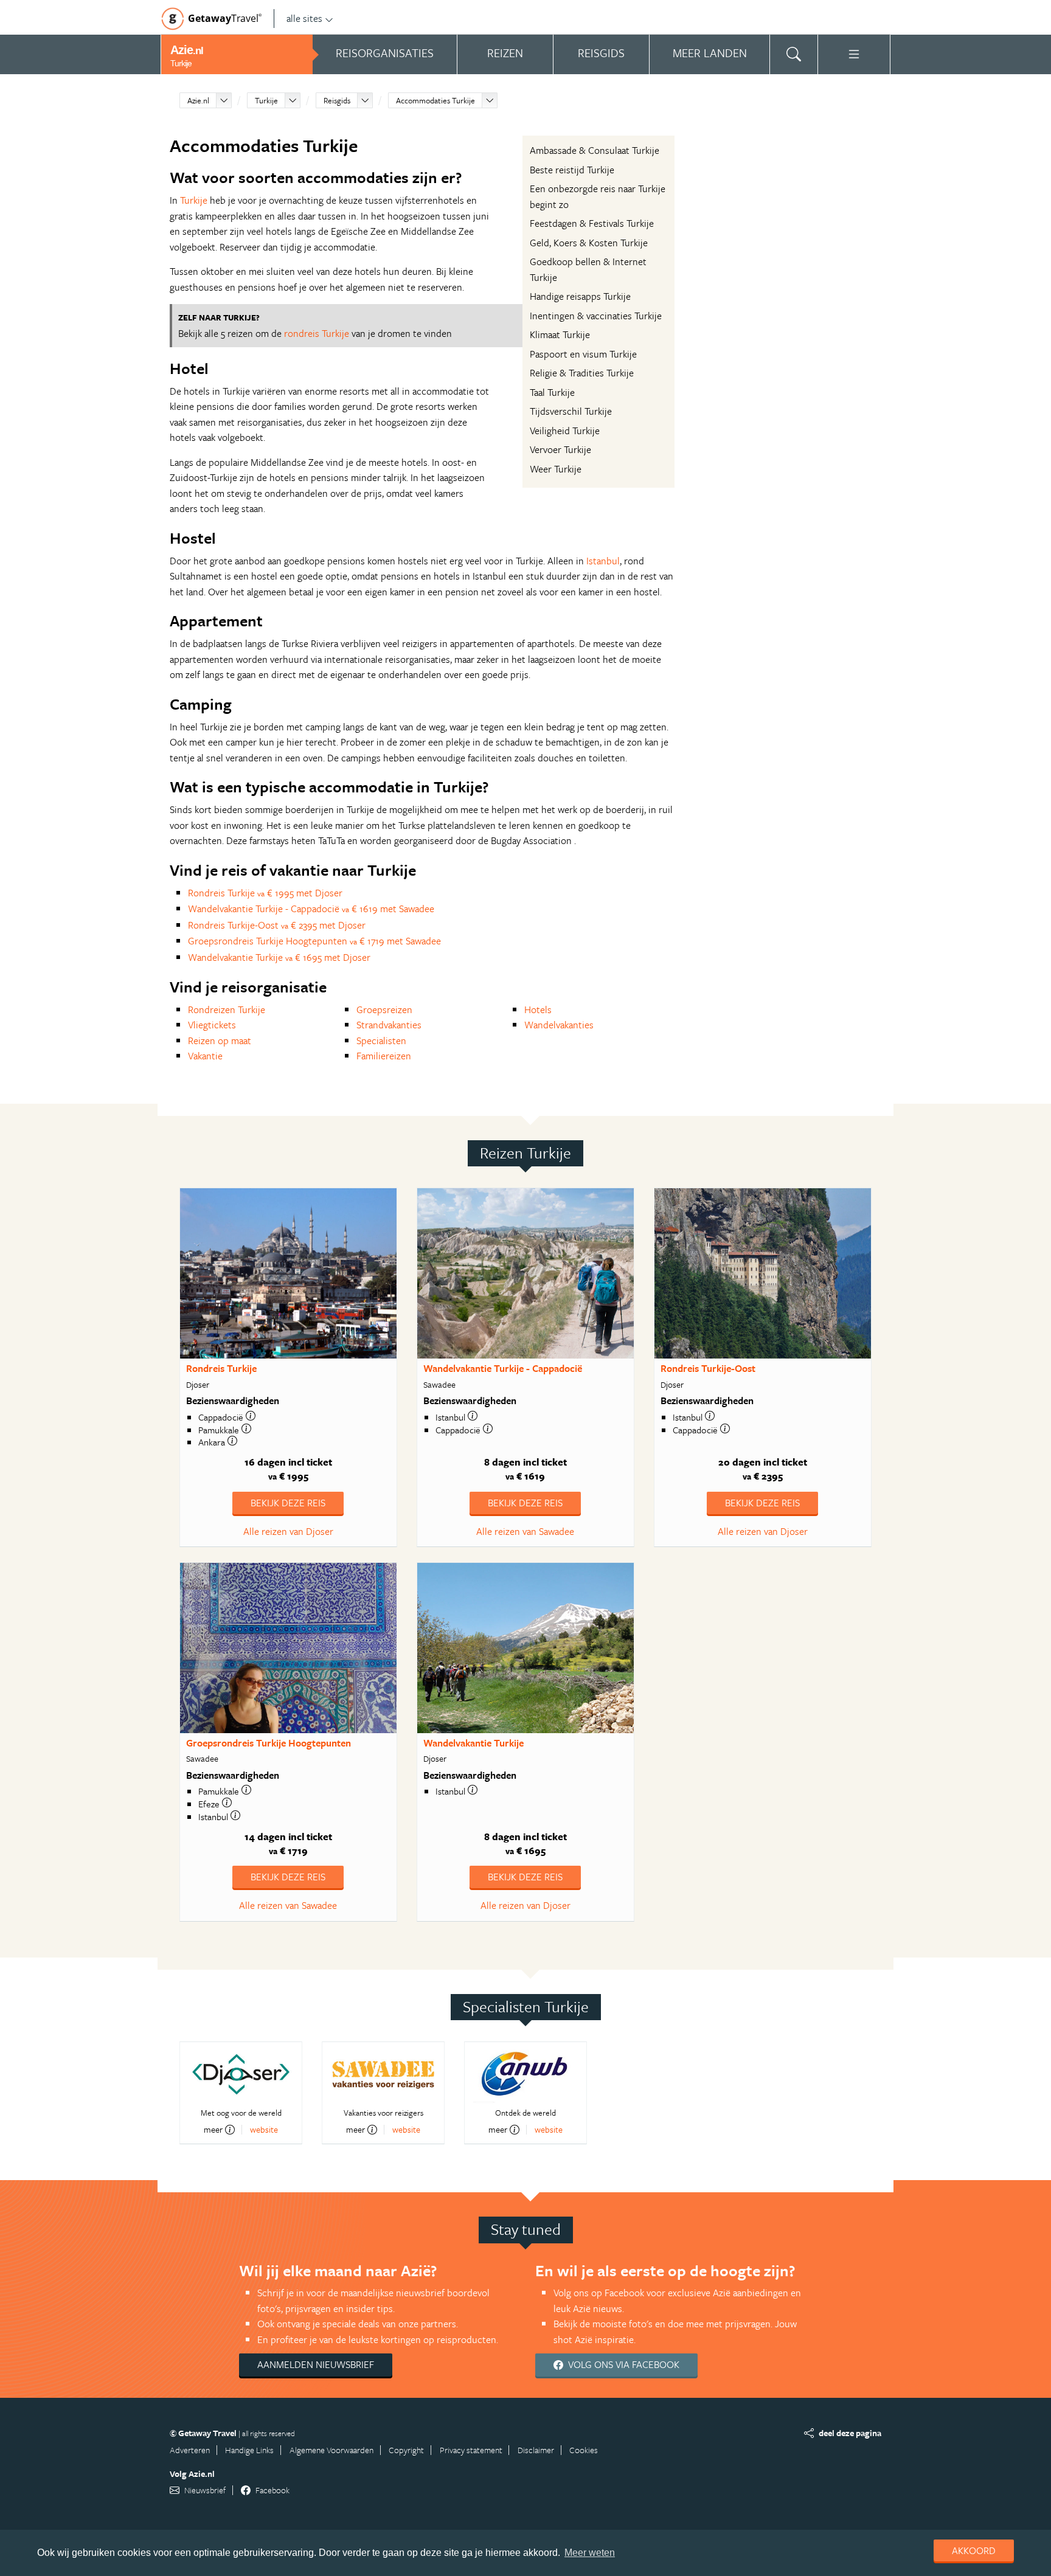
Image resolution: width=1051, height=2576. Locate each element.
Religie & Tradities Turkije (582, 373)
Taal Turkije (552, 392)
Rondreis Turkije (221, 1368)
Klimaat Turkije (560, 334)
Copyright (406, 2450)
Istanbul (603, 561)
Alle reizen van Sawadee (525, 1531)
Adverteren (190, 2450)
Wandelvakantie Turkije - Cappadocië (503, 1368)
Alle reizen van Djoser (288, 1531)
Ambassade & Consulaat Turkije (595, 150)
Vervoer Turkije (560, 449)
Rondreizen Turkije (227, 1009)
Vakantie (205, 1056)
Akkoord (974, 2550)
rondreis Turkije (317, 333)
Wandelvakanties (559, 1025)
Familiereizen (384, 1056)
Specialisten (381, 1040)
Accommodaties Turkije (435, 100)
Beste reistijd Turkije (572, 170)
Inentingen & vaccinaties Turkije (596, 316)
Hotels (538, 1009)
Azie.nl (198, 100)
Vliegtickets (212, 1025)
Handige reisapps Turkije (580, 296)
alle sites (304, 18)
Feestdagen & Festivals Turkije (592, 223)
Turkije (266, 100)
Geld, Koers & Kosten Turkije (589, 243)
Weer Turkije (556, 469)
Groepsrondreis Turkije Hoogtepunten (269, 1743)
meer (213, 2130)
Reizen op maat (220, 1040)
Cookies (584, 2450)
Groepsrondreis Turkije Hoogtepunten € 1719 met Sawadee (314, 941)
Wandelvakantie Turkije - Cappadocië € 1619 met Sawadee (311, 909)
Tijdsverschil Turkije (571, 411)
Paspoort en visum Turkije (583, 354)
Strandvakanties (389, 1025)
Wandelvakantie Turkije (473, 1743)
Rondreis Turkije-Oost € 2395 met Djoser (277, 925)
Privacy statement (471, 2450)
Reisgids (337, 100)
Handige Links (249, 2450)
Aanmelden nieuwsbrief (316, 2364)
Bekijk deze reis (288, 1503)
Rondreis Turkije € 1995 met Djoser (265, 893)
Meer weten (590, 2553)
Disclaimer (536, 2450)
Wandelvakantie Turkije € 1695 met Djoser (279, 957)
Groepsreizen (384, 1009)
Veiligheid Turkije (565, 431)
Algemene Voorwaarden (331, 2450)
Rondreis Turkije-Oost (708, 1368)
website (264, 2129)
